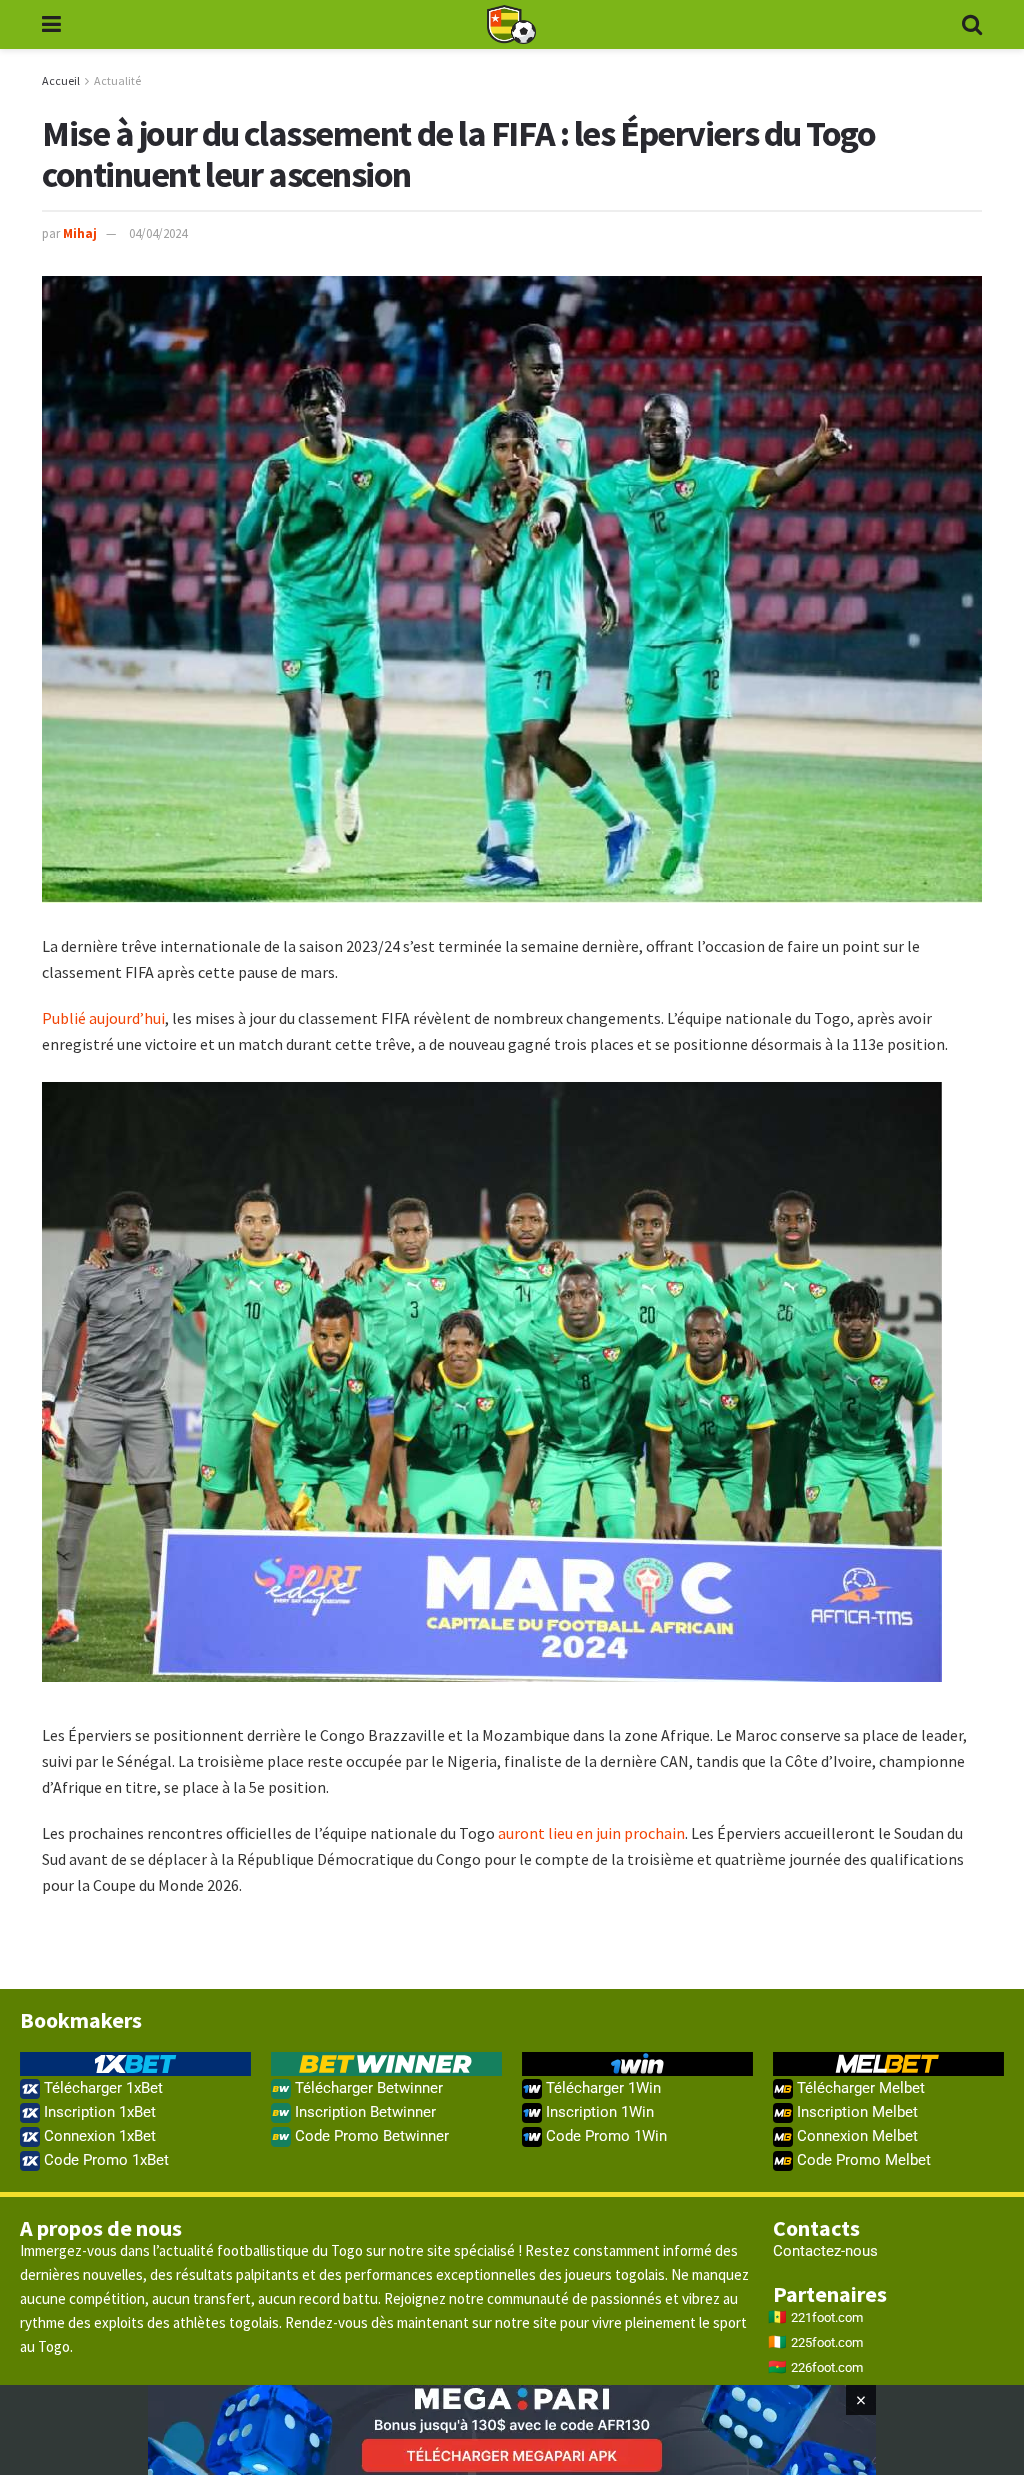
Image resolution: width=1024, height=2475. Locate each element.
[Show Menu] (51, 24)
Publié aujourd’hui (103, 1018)
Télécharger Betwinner (367, 2088)
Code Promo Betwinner (370, 2136)
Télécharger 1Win (601, 2088)
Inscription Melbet (855, 2112)
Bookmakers (81, 2020)
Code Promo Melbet (862, 2160)
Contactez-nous (825, 2251)
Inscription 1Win (598, 2112)
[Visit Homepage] (511, 25)
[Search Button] (972, 24)
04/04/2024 (158, 233)
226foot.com (827, 2367)
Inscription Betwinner (363, 2112)
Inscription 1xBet (98, 2112)
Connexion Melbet (855, 2136)
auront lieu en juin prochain (591, 1833)
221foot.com (827, 2317)
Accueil (61, 80)
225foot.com (827, 2342)
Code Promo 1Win (604, 2136)
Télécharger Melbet (859, 2088)
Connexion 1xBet (98, 2136)
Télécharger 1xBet (101, 2088)
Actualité (117, 80)
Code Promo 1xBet (104, 2160)
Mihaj (80, 233)
